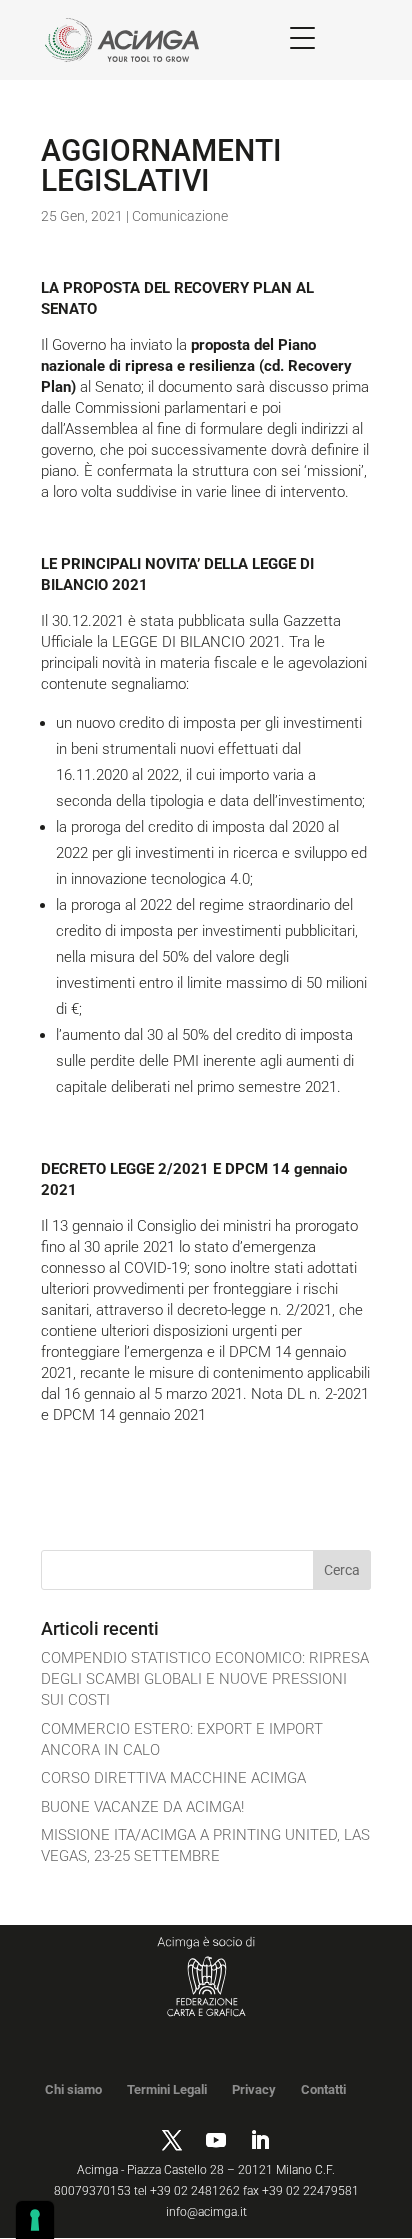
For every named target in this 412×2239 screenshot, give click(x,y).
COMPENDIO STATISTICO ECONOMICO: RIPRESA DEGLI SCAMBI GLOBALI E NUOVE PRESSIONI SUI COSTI (205, 1679)
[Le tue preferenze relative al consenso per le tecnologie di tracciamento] (35, 2220)
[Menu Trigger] (302, 37)
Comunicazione (180, 216)
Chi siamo (73, 2089)
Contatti (323, 2089)
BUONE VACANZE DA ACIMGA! (142, 1807)
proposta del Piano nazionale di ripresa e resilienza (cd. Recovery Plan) (196, 366)
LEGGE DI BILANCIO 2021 (196, 642)
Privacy (254, 2089)
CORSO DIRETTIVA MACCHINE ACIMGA (173, 1778)
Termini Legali (167, 2089)
